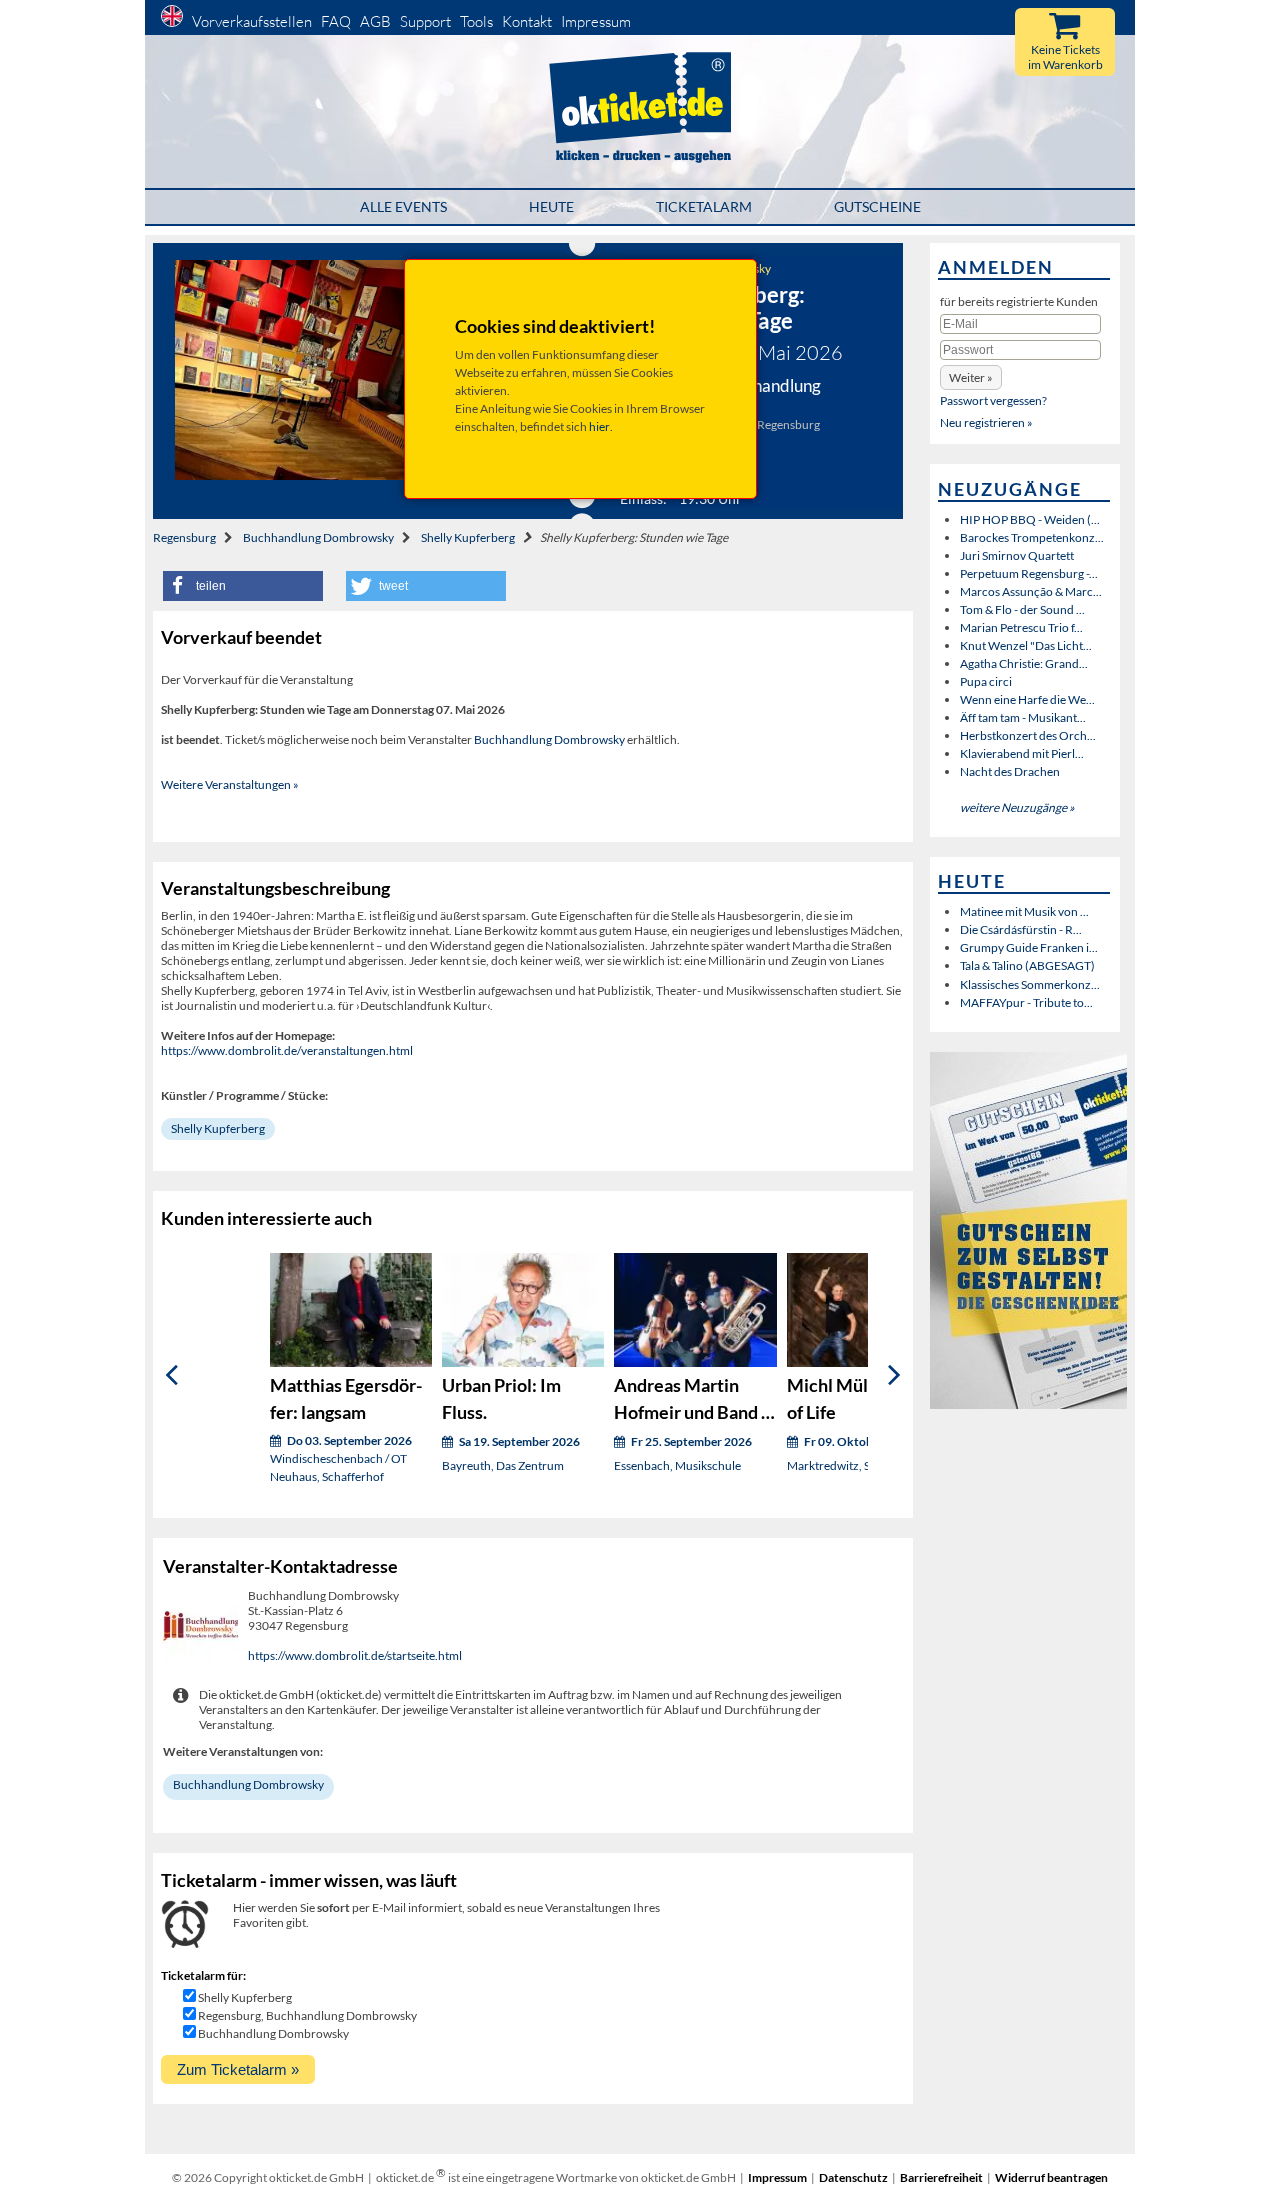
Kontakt (527, 21)
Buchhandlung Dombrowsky (318, 537)
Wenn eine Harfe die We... (1027, 699)
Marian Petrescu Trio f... (1021, 627)
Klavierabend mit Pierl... (1022, 753)
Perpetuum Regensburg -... (1029, 573)
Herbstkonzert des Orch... (1028, 735)
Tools (476, 21)
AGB (375, 21)
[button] (243, 586)
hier (599, 426)
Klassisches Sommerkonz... (1030, 984)
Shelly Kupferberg (468, 537)
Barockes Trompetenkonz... (1032, 537)
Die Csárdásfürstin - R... (1021, 929)
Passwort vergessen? (993, 400)
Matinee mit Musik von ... (1024, 911)
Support (425, 21)
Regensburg (184, 537)
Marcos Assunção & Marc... (1031, 591)
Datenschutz (853, 2177)
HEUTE (551, 206)
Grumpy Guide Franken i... (1029, 947)
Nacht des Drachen (1010, 771)
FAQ (336, 21)
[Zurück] (171, 1375)
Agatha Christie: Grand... (1024, 663)
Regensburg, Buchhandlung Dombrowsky (307, 2015)
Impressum (596, 21)
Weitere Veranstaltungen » (230, 784)
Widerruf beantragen (1051, 2177)
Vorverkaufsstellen (252, 21)
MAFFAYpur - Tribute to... (1026, 1002)
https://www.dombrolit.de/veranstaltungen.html (287, 1050)
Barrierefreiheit (941, 2177)
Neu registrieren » (986, 422)
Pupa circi (986, 681)
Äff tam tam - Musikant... (1023, 717)
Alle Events (403, 206)
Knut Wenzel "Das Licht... (1026, 645)
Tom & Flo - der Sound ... (1022, 609)
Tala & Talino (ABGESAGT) (1027, 965)
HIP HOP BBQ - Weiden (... (1030, 519)
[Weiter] (894, 1375)
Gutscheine (877, 206)
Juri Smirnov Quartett (1017, 555)
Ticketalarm (704, 206)
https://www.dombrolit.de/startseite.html (355, 1655)
